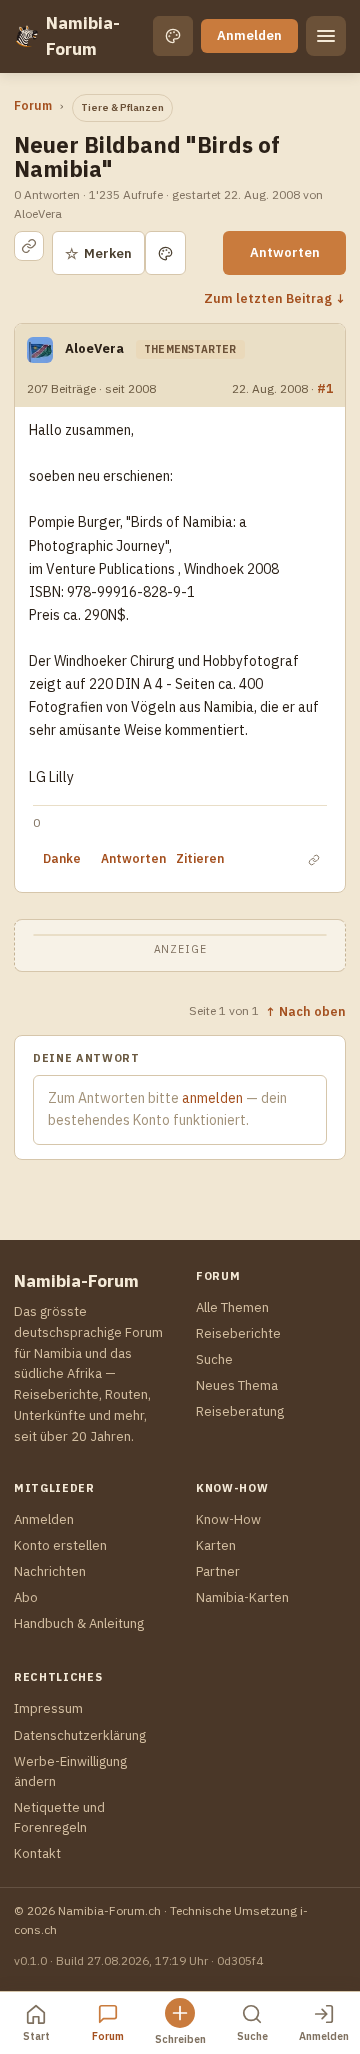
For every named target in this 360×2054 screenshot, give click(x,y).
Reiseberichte (238, 1333)
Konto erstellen (60, 1545)
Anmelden (249, 35)
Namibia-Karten (242, 1597)
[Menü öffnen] (326, 36)
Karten (216, 1545)
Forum (33, 105)
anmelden (212, 1098)
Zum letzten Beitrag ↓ (275, 298)
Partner (218, 1571)
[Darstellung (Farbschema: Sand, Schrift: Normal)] (173, 36)
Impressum (48, 1708)
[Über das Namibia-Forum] (26, 36)
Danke (62, 858)
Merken (98, 253)
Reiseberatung (240, 1411)
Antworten (285, 252)
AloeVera (94, 348)
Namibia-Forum (83, 36)
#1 (325, 388)
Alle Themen (232, 1307)
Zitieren (200, 858)
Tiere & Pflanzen (122, 107)
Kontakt (37, 1853)
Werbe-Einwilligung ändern (70, 1771)
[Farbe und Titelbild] (165, 253)
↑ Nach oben (305, 1011)
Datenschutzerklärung (80, 1735)
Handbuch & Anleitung (79, 1623)
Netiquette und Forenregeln (59, 1817)
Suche (214, 1359)
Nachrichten (50, 1571)
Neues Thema (237, 1385)
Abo (26, 1597)
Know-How (228, 1519)
